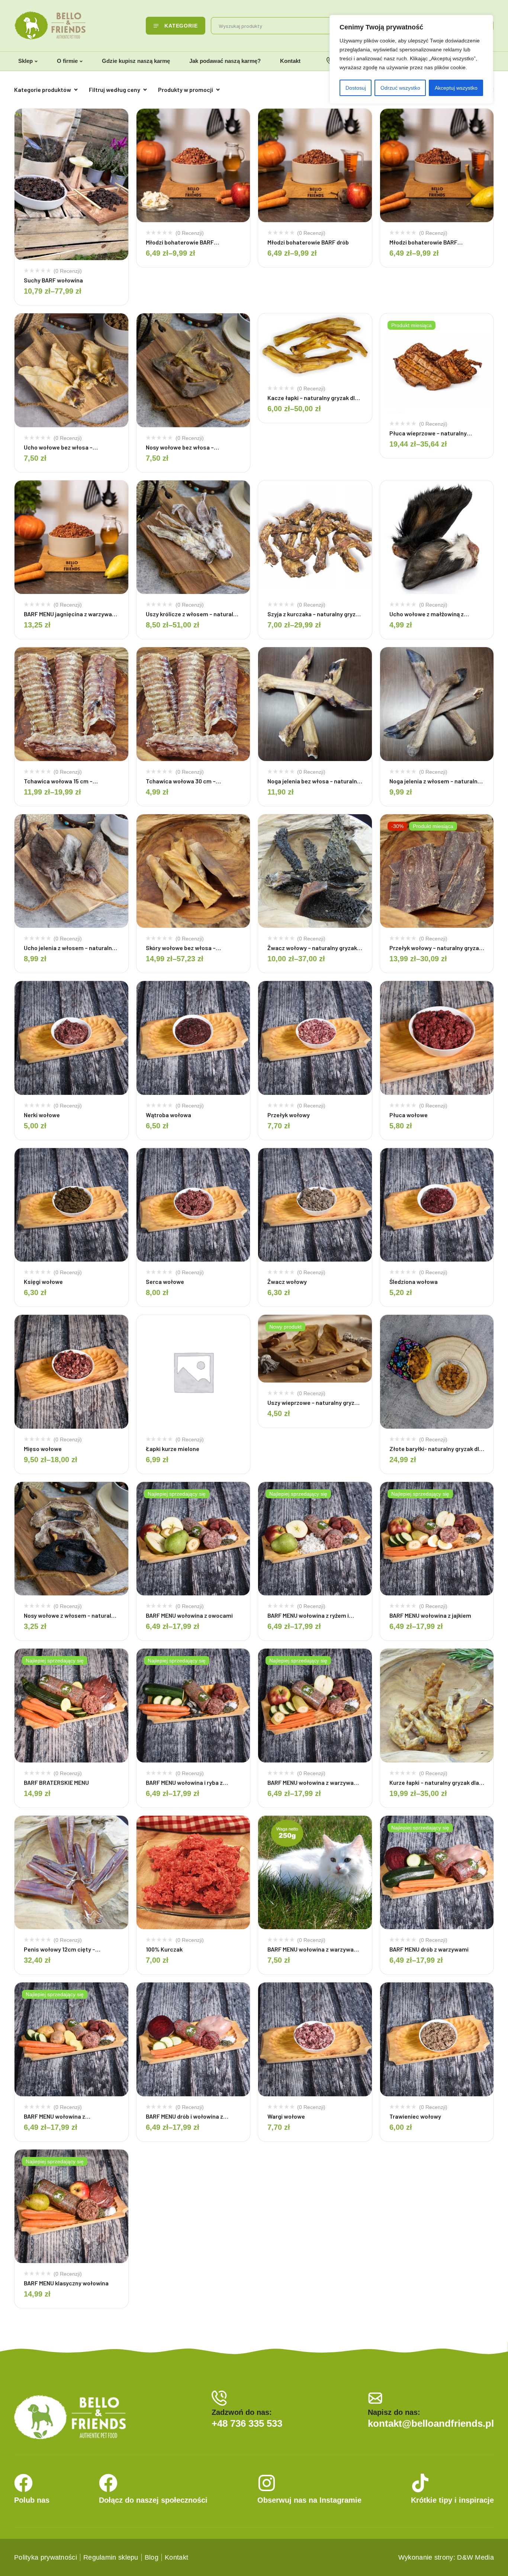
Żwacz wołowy (287, 1281)
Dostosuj (356, 88)
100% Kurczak (164, 1949)
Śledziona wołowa (414, 1281)
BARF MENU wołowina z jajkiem (430, 1615)
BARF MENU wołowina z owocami (189, 1615)
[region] (411, 59)
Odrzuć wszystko (400, 88)
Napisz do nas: (394, 2412)
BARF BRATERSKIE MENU (56, 1782)
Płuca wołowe (409, 1115)
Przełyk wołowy (289, 1115)
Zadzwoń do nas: (242, 2412)
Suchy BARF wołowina (53, 280)
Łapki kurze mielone (173, 1449)
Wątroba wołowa (168, 1115)
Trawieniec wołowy (415, 2116)
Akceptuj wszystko (456, 88)
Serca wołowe (165, 1281)
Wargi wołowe (286, 2116)
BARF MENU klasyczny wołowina (66, 2283)
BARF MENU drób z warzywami (429, 1949)
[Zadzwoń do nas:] (219, 2398)
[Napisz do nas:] (375, 2398)
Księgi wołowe (43, 1281)
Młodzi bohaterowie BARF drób (308, 242)
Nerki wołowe (42, 1115)
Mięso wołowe (43, 1449)
